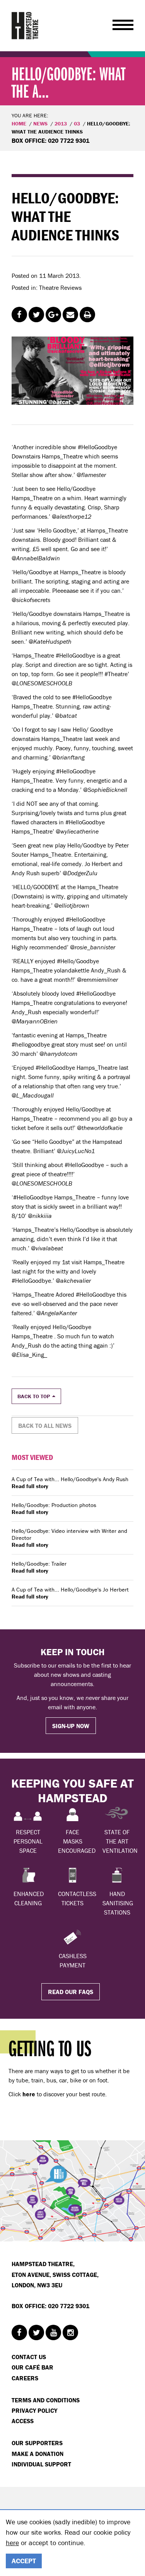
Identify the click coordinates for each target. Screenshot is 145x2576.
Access (23, 2421)
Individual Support (41, 2464)
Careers (25, 2378)
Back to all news (45, 1426)
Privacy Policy (34, 2410)
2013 (61, 123)
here (12, 2543)
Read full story (30, 1486)
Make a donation (38, 2454)
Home (19, 123)
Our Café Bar (32, 2367)
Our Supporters (37, 2443)
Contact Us (29, 2357)
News (40, 123)
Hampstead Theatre (25, 25)
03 (77, 123)
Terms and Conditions (46, 2400)
